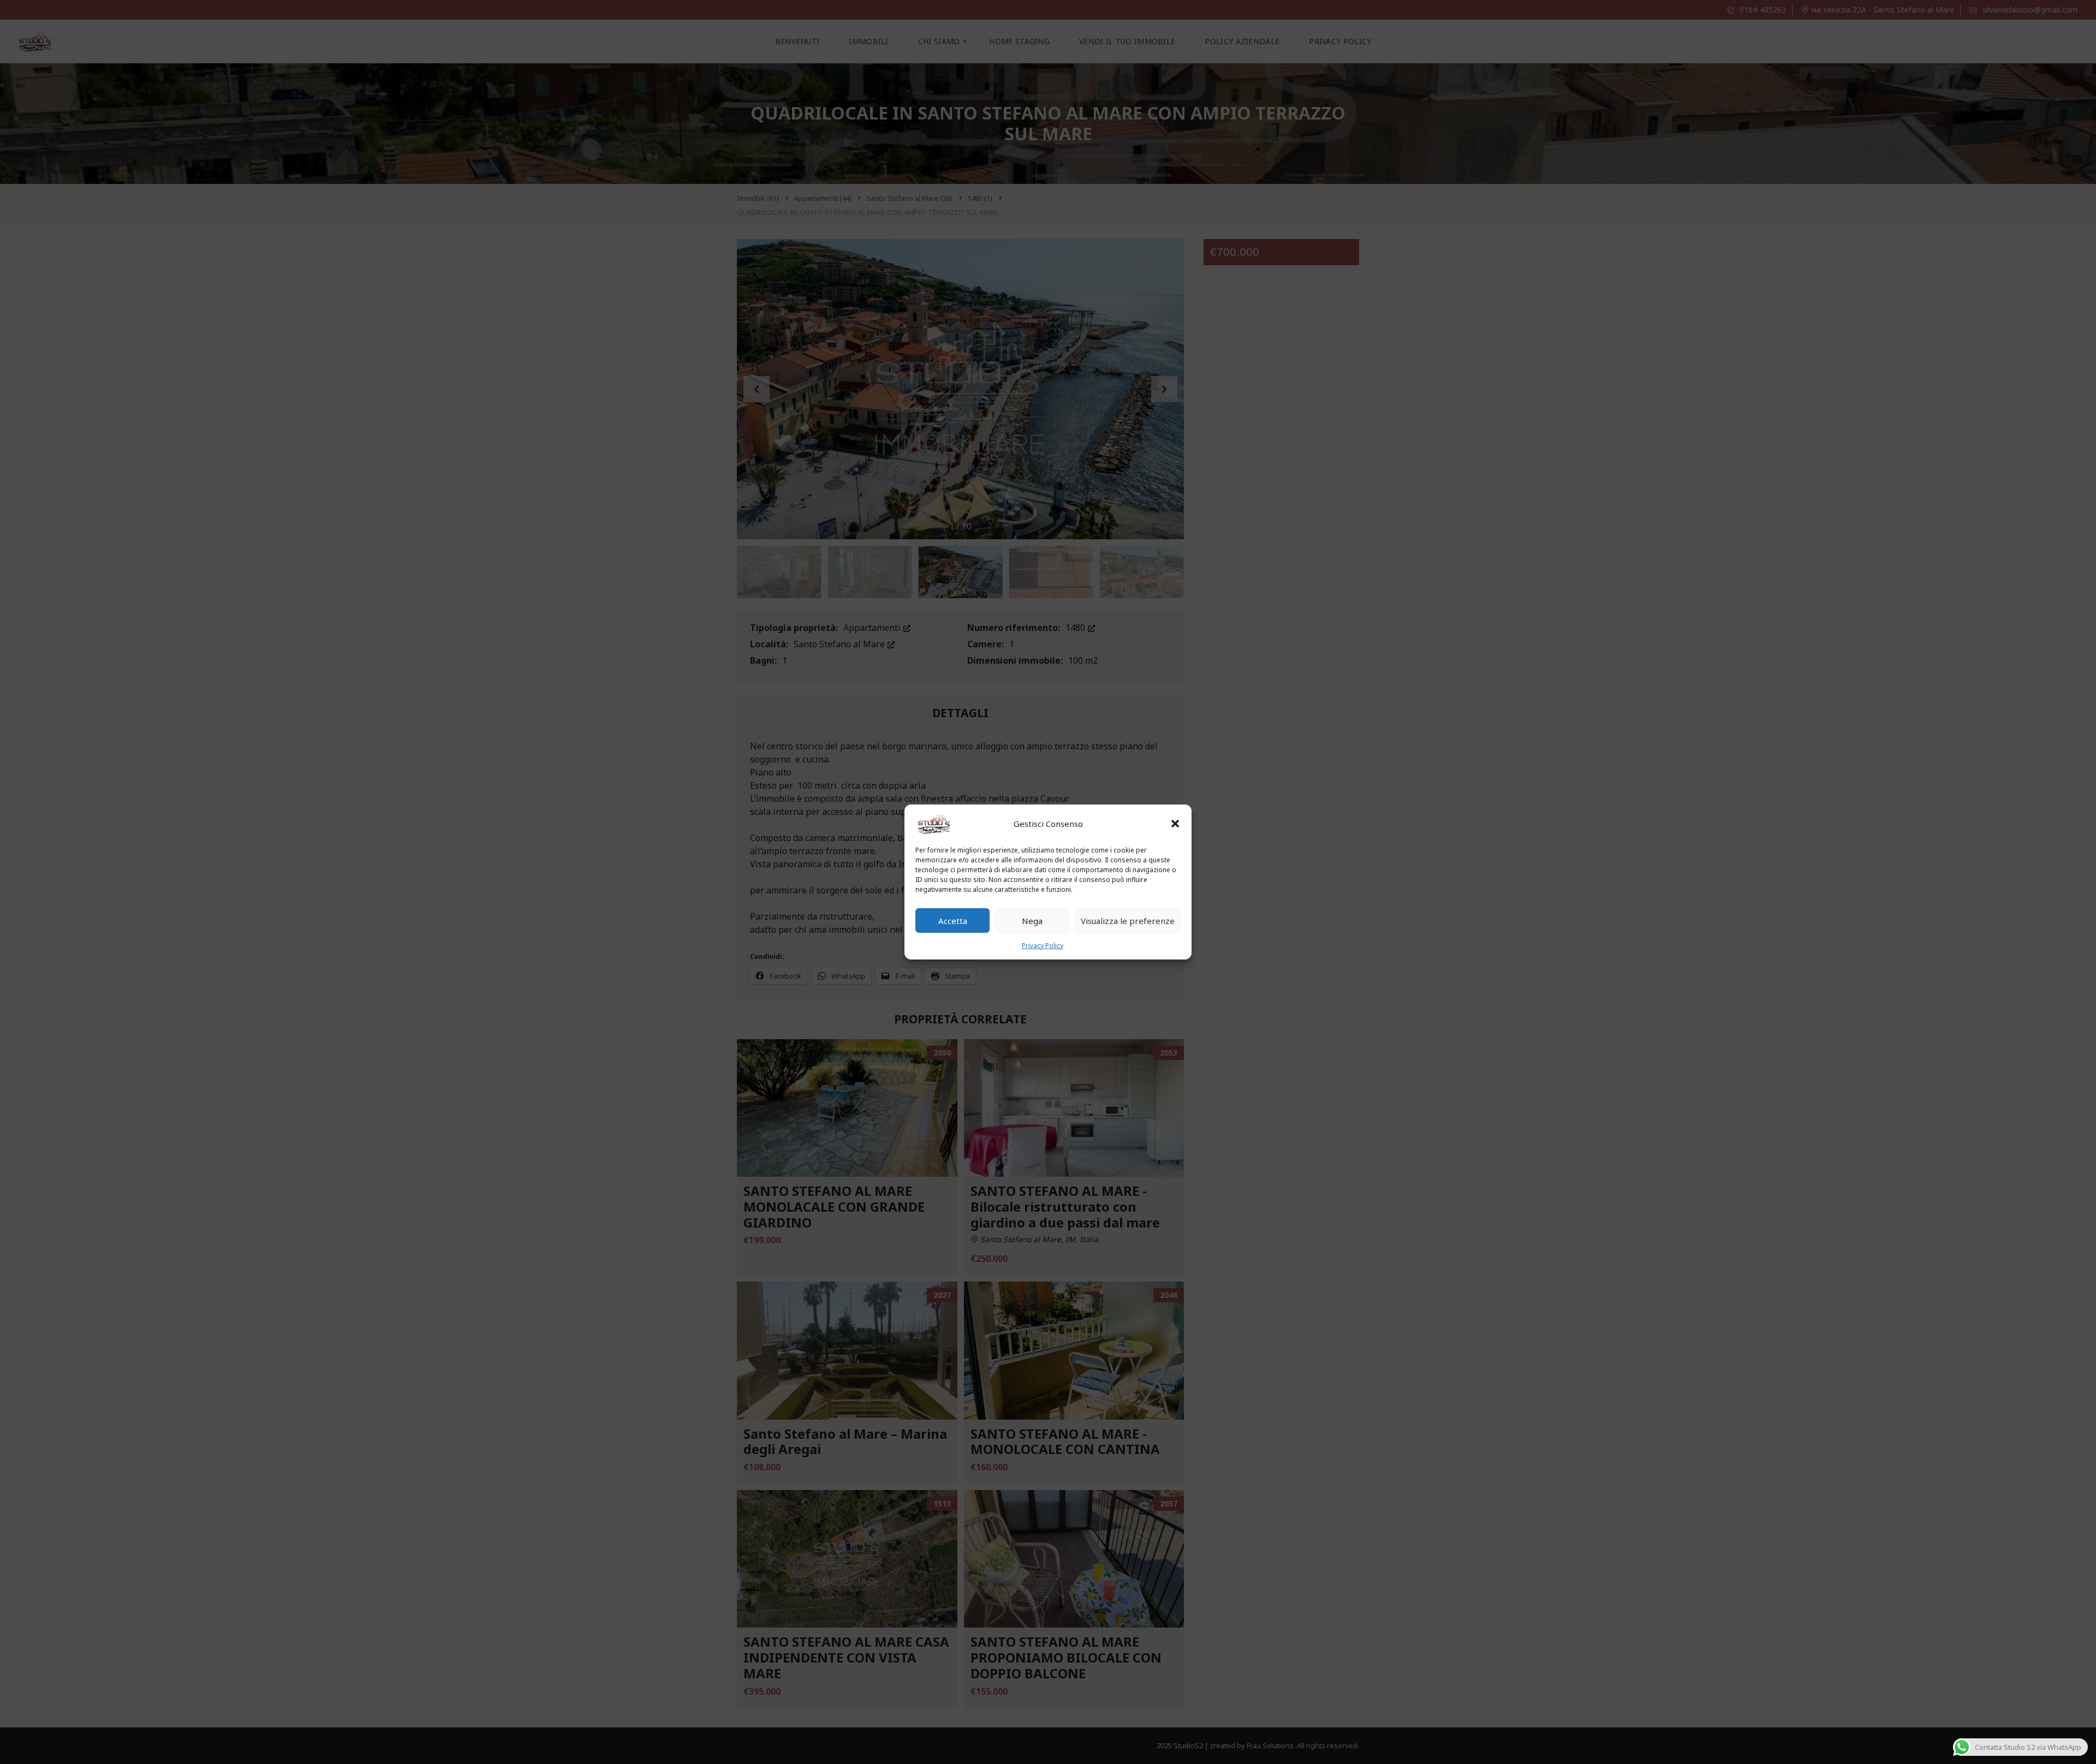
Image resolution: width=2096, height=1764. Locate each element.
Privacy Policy (1043, 946)
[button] (1175, 824)
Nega (1032, 921)
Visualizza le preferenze (1128, 921)
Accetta (953, 921)
